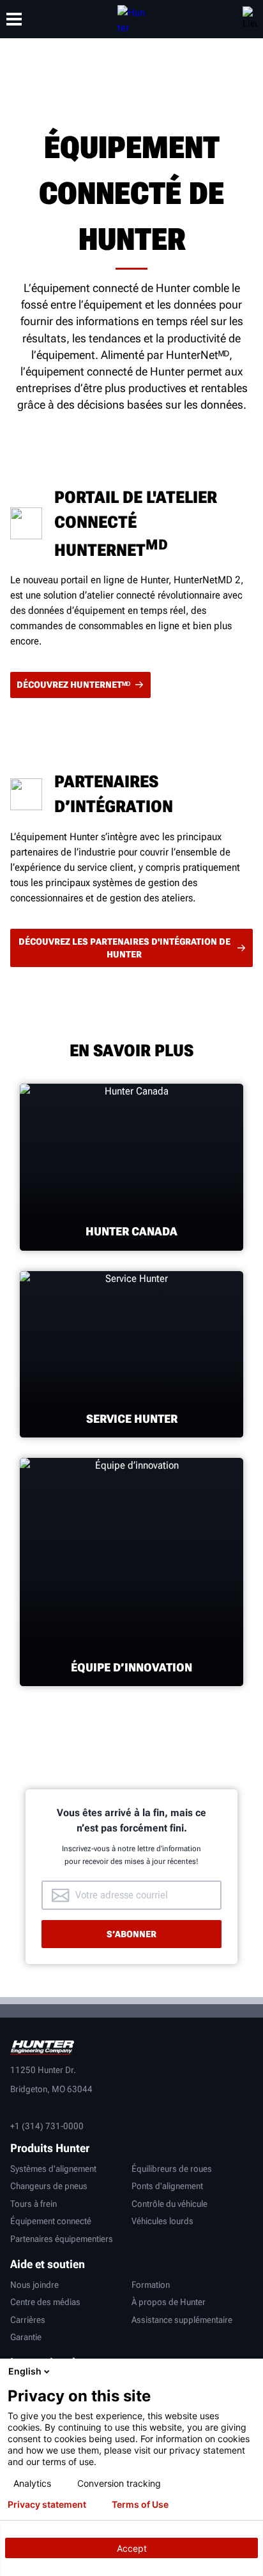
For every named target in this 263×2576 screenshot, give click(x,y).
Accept (132, 2548)
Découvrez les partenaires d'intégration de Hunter (124, 948)
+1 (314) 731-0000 (47, 2126)
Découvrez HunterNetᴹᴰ (73, 685)
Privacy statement (47, 2505)
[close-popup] (250, 2371)
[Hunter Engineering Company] (131, 19)
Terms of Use (140, 2505)
